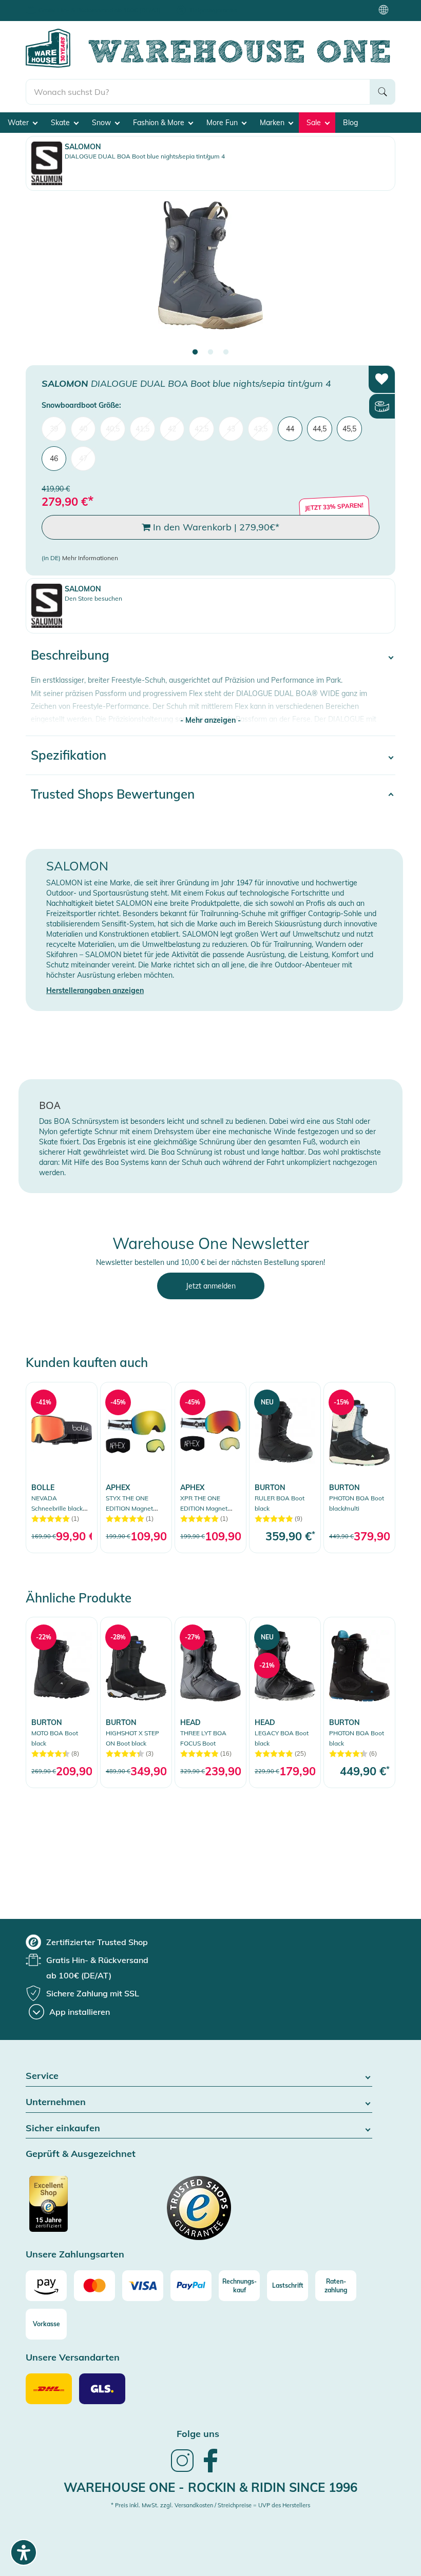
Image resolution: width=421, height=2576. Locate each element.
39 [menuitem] (54, 429)
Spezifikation (69, 755)
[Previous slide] (44, 274)
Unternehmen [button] (56, 2102)
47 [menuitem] (83, 459)
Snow (102, 123)
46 (54, 459)
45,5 (349, 429)
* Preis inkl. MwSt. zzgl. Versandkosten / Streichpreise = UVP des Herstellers (210, 2505)
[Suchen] (382, 92)
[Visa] (143, 2286)
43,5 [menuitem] (261, 429)
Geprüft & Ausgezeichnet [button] (81, 2154)
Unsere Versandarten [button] (73, 2358)
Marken (273, 123)
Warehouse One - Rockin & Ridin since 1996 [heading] (210, 2487)
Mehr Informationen (90, 558)
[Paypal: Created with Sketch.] (191, 2286)
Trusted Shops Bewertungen (113, 794)
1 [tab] (195, 352)
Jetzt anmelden (211, 1286)
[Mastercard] (94, 2286)
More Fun (223, 123)
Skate (61, 123)
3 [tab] (226, 352)
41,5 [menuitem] (142, 429)
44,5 (320, 429)
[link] (62, 1467)
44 (290, 429)
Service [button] (42, 2076)
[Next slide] (377, 274)
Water (19, 123)
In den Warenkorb (215, 527)
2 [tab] (210, 352)
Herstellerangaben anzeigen (95, 990)
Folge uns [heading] (198, 2434)
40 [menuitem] (83, 429)
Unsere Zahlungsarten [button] (75, 2255)
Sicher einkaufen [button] (63, 2128)
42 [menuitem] (172, 429)
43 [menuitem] (231, 429)
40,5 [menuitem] (113, 429)
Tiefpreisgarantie (213, 10)
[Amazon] (46, 2286)
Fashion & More (160, 123)
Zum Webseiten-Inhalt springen (52, 5)
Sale (315, 123)
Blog (350, 123)
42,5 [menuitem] (202, 429)
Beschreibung (70, 655)
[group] (87, 1942)
